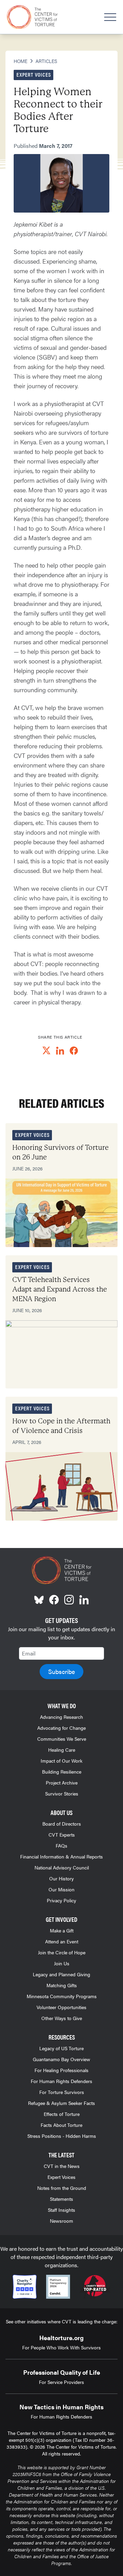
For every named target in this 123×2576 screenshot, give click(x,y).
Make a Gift (62, 1930)
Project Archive (62, 1782)
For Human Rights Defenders (61, 2081)
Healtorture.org (61, 2338)
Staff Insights (61, 2210)
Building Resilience (62, 1772)
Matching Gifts (62, 1985)
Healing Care (62, 1750)
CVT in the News (62, 2166)
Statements (61, 2199)
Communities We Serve (62, 1739)
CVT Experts (62, 1835)
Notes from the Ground (62, 2188)
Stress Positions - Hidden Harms (62, 2136)
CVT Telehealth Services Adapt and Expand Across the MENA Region (60, 1289)
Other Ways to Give (62, 2018)
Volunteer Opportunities (61, 2007)
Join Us (62, 1963)
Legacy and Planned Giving (61, 1974)
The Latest (61, 2155)
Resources (62, 2037)
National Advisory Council (62, 1867)
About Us (61, 1812)
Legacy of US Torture (61, 2048)
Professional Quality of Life (62, 2372)
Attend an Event (62, 1941)
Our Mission (61, 1889)
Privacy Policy (61, 1900)
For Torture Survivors (62, 2092)
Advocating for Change (61, 1728)
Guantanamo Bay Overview (61, 2059)
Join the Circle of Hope (62, 1952)
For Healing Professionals (61, 2070)
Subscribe (61, 1671)
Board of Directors (62, 1824)
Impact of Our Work (61, 1761)
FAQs (61, 1845)
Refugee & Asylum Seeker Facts (61, 2103)
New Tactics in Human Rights (61, 2407)
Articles (46, 61)
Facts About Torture (61, 2125)
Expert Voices (61, 2177)
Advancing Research (61, 1717)
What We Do (62, 1706)
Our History (61, 1878)
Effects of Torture (62, 2114)
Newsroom (61, 2221)
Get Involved (61, 1919)
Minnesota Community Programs (62, 1996)
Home (20, 61)
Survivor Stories (62, 1793)
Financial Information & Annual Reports (61, 1856)
